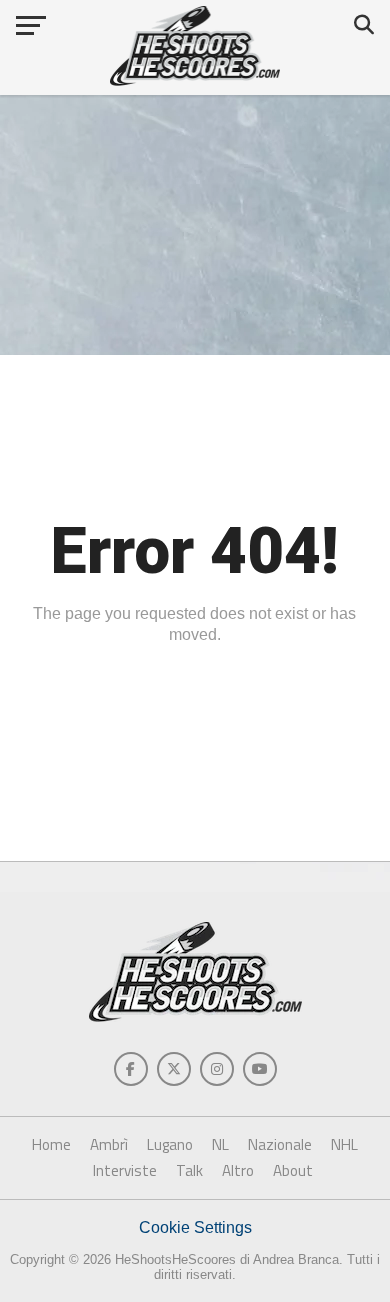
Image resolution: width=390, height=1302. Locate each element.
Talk (189, 1170)
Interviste (125, 1170)
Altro (238, 1170)
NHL (344, 1144)
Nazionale (280, 1144)
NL (220, 1144)
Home (51, 1144)
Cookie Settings (195, 1227)
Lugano (170, 1144)
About (293, 1170)
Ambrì (109, 1144)
